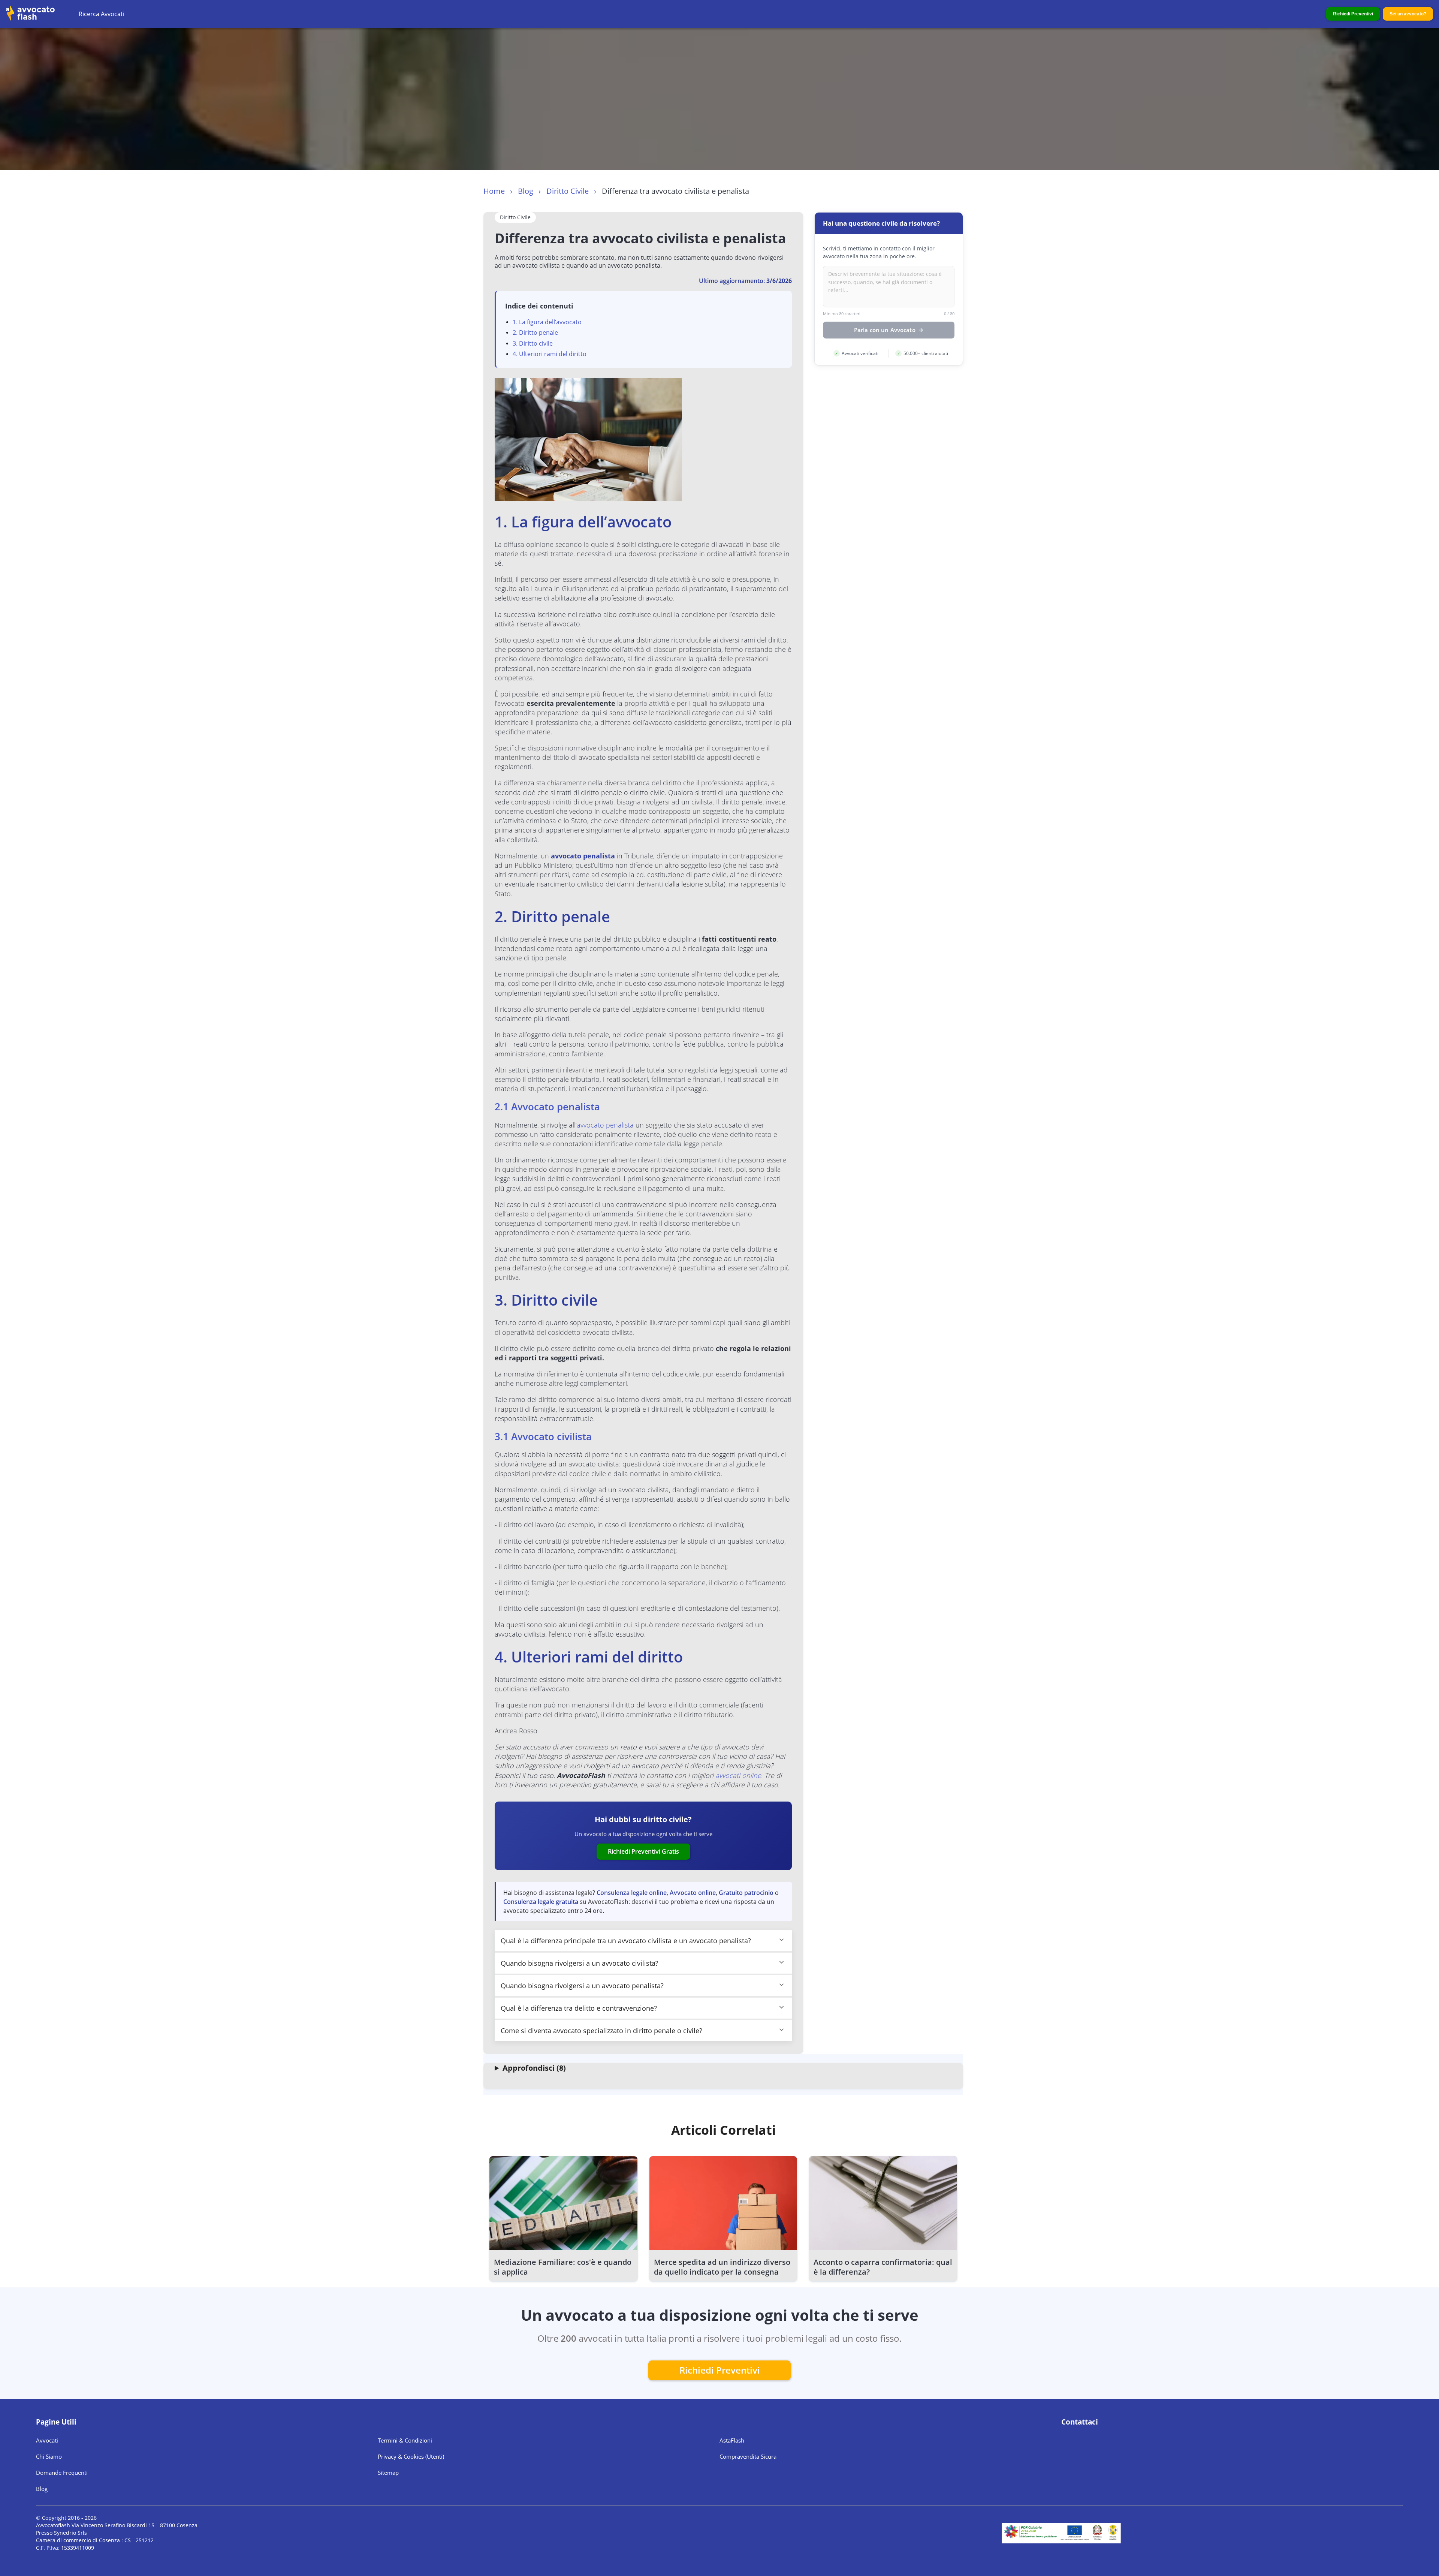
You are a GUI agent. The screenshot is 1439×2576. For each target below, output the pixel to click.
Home (494, 191)
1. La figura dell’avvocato (547, 322)
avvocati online (738, 1775)
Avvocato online (693, 1893)
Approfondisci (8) (534, 2068)
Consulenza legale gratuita (541, 1902)
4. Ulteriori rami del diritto (550, 354)
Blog (526, 191)
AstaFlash (732, 2440)
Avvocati (47, 2440)
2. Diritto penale (535, 332)
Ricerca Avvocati (102, 14)
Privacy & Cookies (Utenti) (411, 2456)
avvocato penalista (583, 856)
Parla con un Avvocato (885, 330)
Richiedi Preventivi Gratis (643, 1851)
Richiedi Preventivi (1353, 14)
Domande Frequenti (62, 2473)
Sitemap (388, 2473)
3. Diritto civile (533, 343)
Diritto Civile (568, 191)
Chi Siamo (49, 2456)
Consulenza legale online (632, 1893)
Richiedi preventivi (720, 2370)
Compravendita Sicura (748, 2456)
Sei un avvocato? (1408, 14)
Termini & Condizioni (405, 2440)
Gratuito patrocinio (746, 1893)
